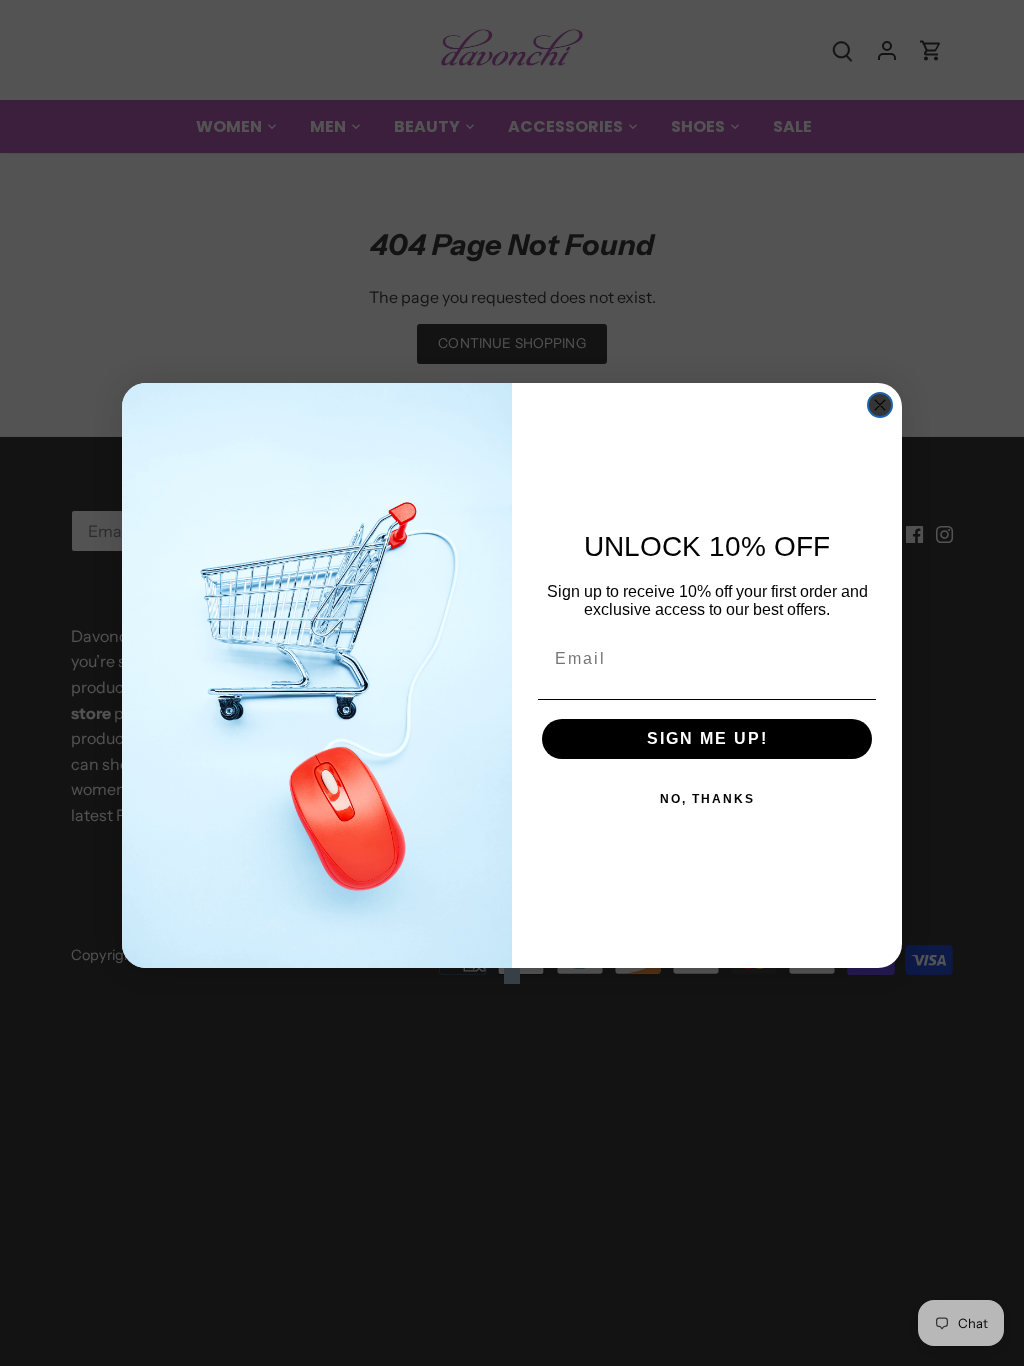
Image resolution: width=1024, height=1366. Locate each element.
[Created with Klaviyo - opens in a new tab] (512, 976)
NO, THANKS (707, 799)
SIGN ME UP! (707, 738)
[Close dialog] (880, 405)
